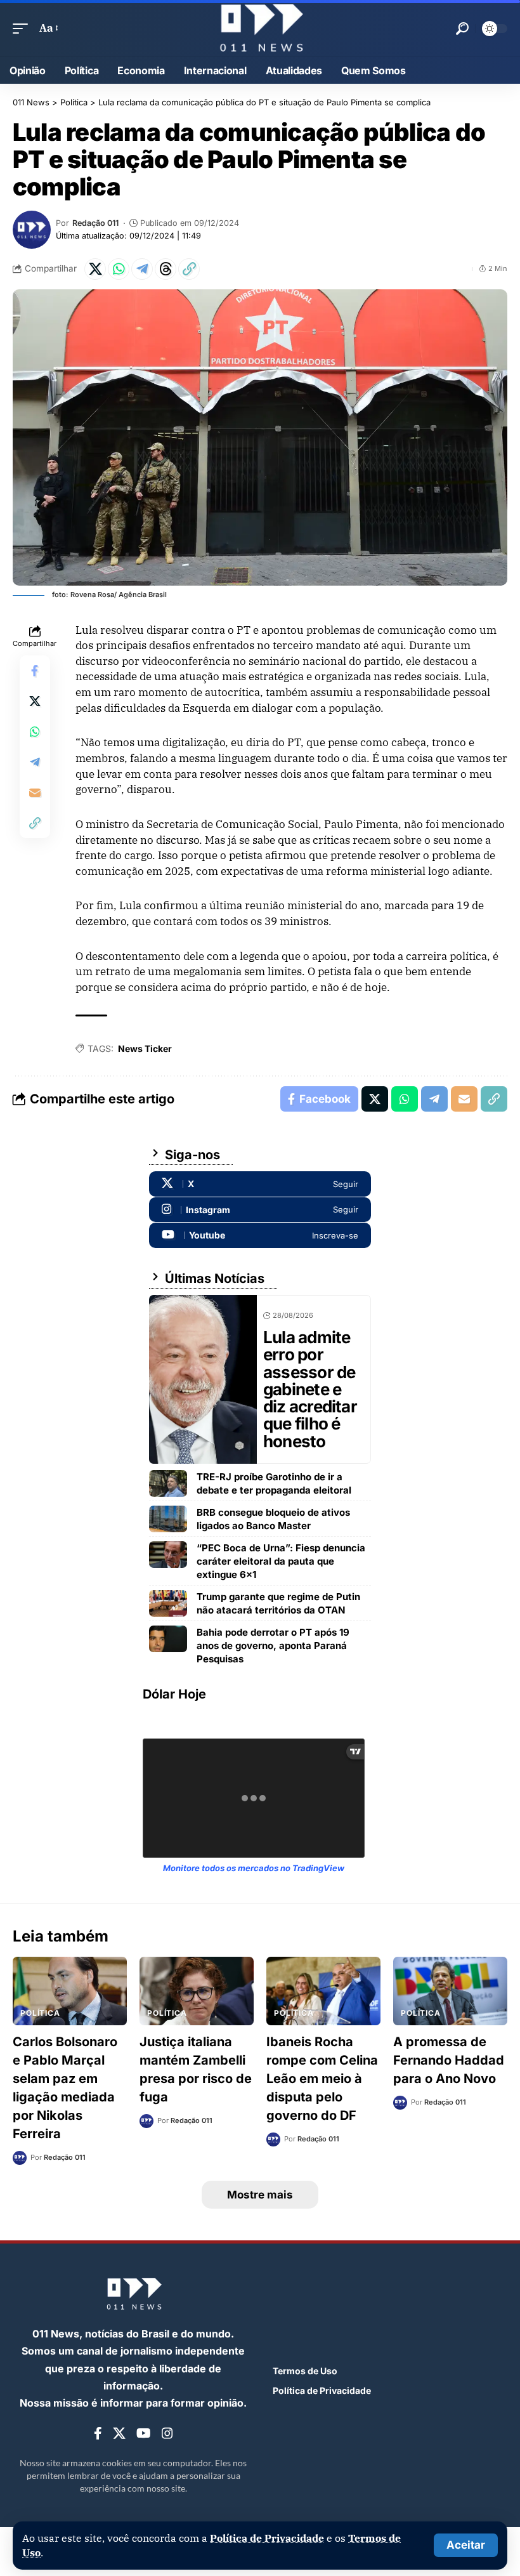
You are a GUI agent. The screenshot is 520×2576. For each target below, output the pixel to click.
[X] (260, 1184)
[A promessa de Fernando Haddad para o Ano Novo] (450, 1991)
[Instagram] (260, 1210)
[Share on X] (95, 269)
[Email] (35, 792)
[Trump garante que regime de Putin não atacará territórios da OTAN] (168, 1603)
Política (40, 2013)
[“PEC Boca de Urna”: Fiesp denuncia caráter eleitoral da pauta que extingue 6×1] (168, 1554)
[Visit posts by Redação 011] (32, 230)
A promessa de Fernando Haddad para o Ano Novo (449, 2060)
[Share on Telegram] (142, 269)
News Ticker (145, 1048)
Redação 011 (95, 223)
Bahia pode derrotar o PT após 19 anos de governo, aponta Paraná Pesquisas (273, 1646)
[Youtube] (260, 1235)
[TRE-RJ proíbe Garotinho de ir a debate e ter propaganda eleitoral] (168, 1483)
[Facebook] (98, 2434)
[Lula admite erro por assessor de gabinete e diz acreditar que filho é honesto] (203, 1379)
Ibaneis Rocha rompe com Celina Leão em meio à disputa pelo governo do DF (322, 2079)
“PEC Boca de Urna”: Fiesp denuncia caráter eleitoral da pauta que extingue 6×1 (281, 1561)
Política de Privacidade (267, 2538)
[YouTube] (144, 2434)
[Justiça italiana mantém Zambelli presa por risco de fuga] (197, 1991)
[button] (466, 2545)
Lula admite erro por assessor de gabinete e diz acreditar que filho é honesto (310, 1389)
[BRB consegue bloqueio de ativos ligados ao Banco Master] (168, 1519)
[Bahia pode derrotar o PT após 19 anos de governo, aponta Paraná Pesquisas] (168, 1639)
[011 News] (260, 28)
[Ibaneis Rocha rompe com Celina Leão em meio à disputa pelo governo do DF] (323, 1991)
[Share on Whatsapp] (119, 269)
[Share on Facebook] (35, 671)
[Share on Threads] (166, 269)
